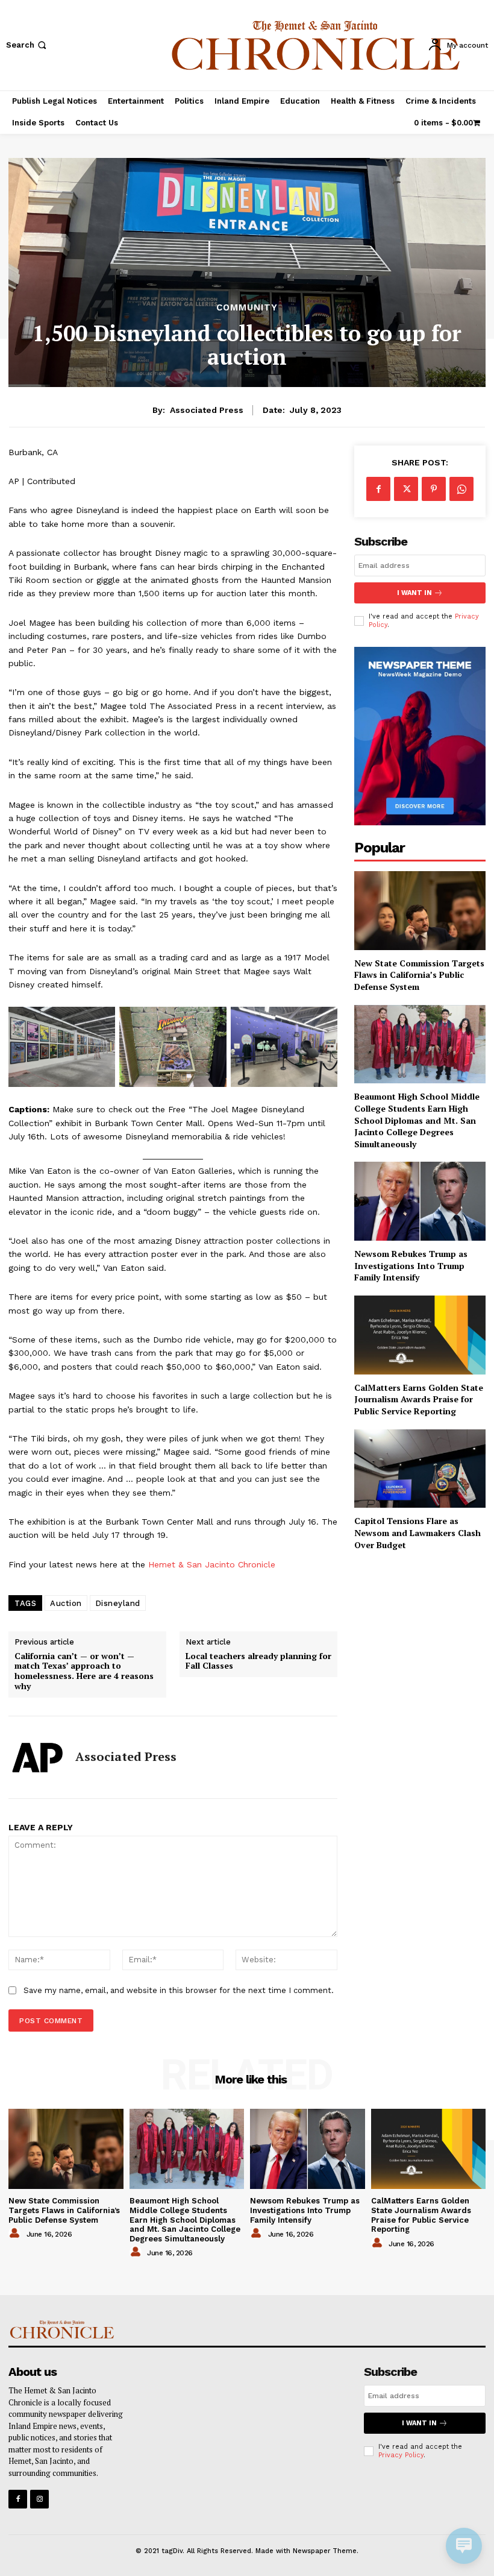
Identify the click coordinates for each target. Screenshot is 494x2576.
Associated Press (207, 410)
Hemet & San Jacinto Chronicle (212, 1564)
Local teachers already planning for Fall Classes (258, 1661)
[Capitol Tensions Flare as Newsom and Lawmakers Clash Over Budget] (420, 1469)
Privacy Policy (401, 2455)
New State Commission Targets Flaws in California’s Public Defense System (419, 975)
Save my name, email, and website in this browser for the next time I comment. (179, 1990)
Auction (66, 1603)
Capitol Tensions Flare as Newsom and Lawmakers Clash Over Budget (417, 1532)
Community (247, 308)
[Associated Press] (37, 1757)
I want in (414, 593)
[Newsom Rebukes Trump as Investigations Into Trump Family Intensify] (420, 1201)
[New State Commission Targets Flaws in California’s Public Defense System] (420, 911)
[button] (27, 45)
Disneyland (118, 1603)
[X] (406, 489)
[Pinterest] (434, 489)
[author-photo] (16, 2234)
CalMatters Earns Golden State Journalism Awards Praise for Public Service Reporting (419, 1399)
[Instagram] (39, 2499)
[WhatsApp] (461, 489)
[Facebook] (378, 489)
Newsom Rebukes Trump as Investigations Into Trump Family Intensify (411, 1265)
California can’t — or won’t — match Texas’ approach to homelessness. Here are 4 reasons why (84, 1671)
